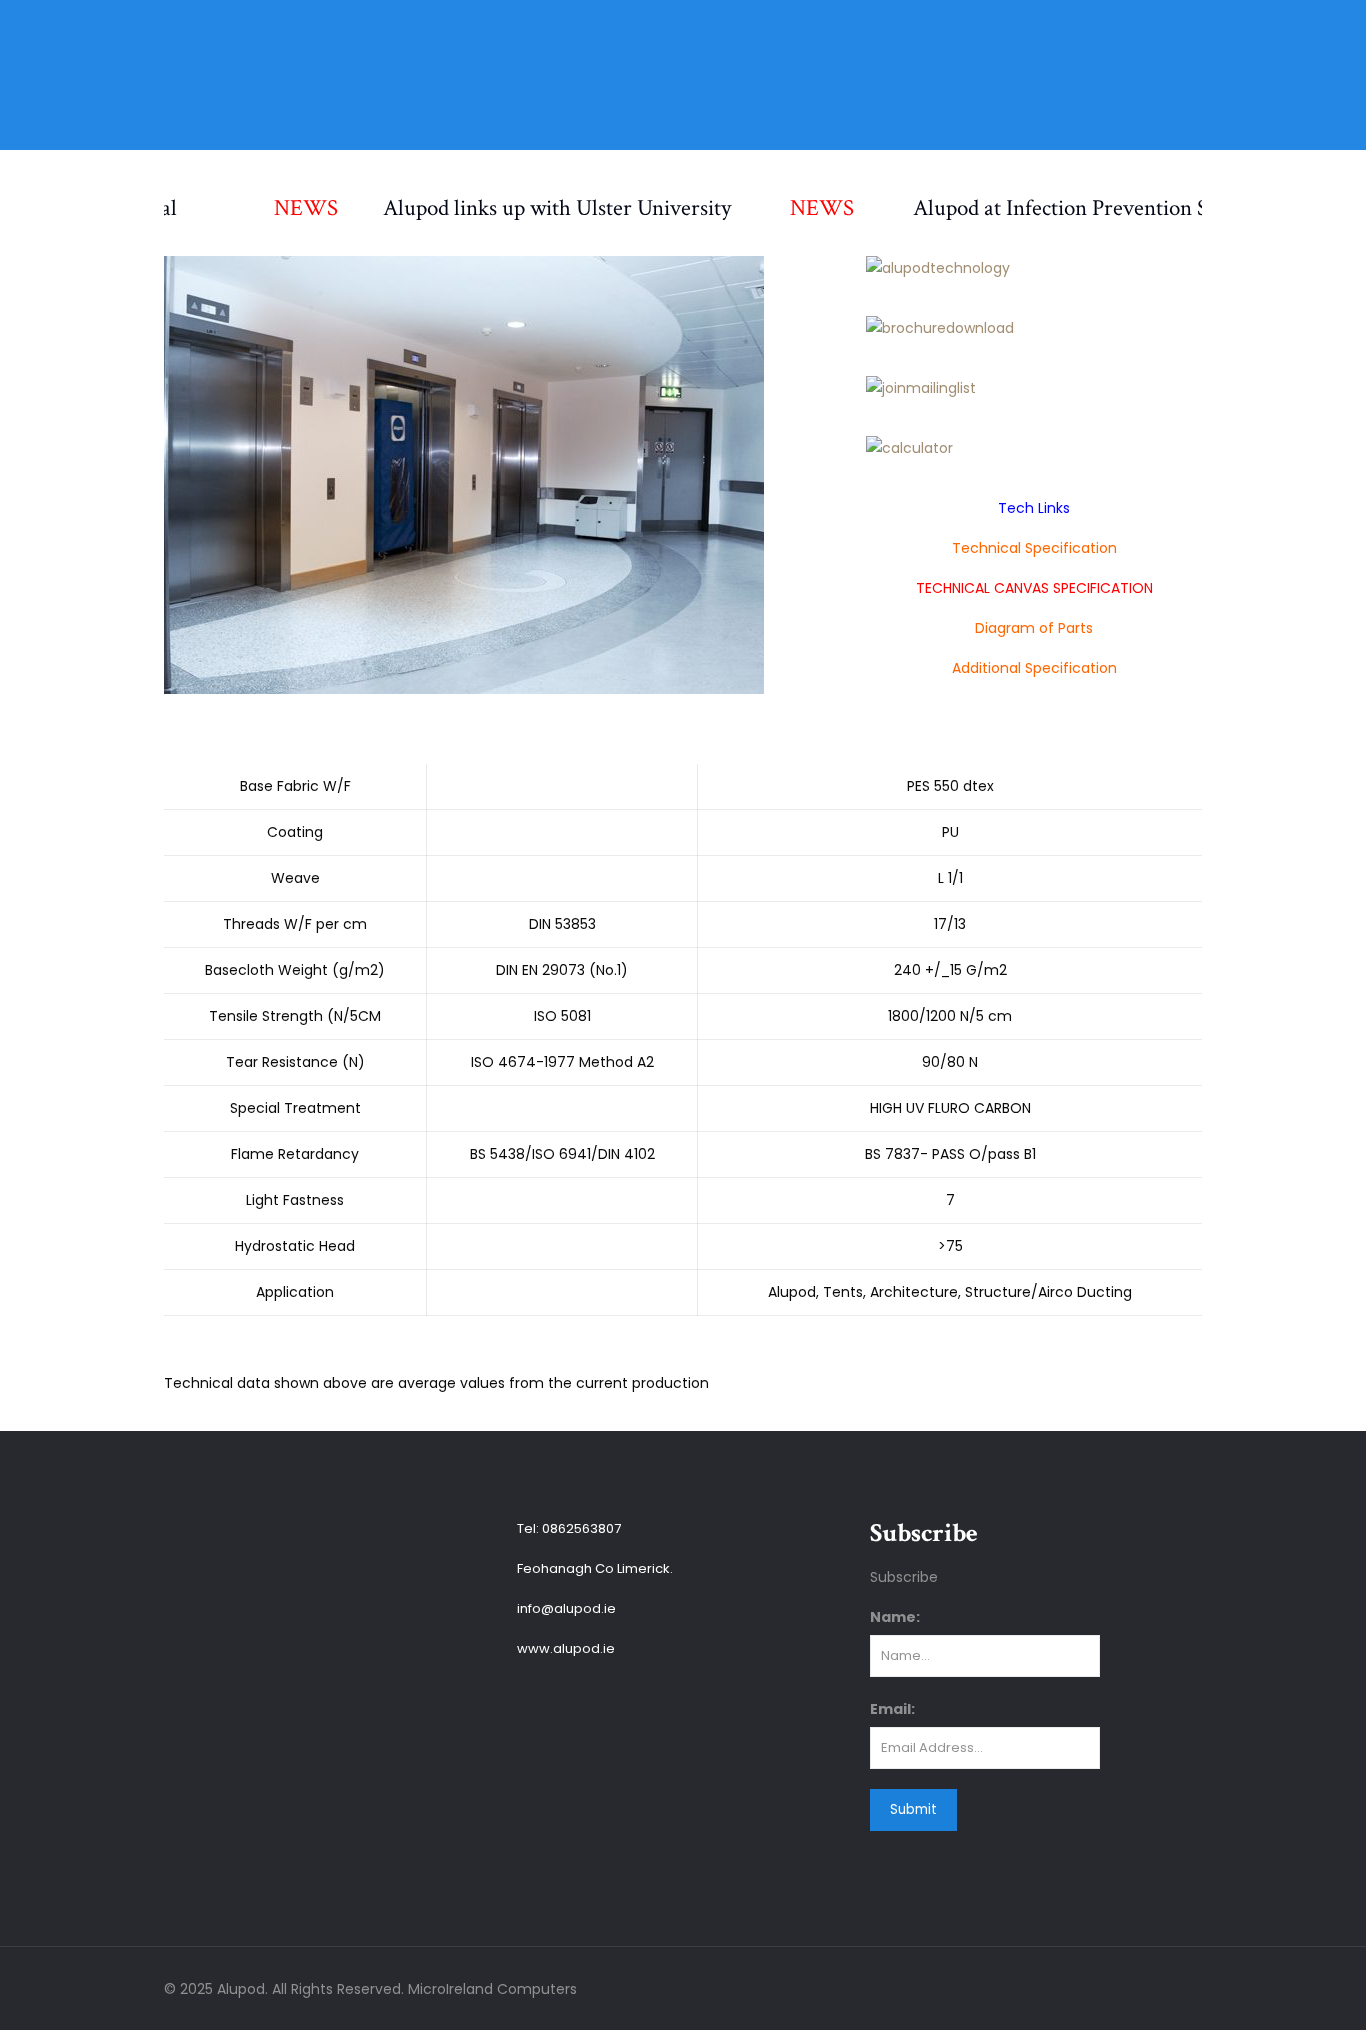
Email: (892, 1709)
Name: (895, 1617)
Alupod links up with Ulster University (519, 208)
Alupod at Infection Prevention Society (1049, 208)
